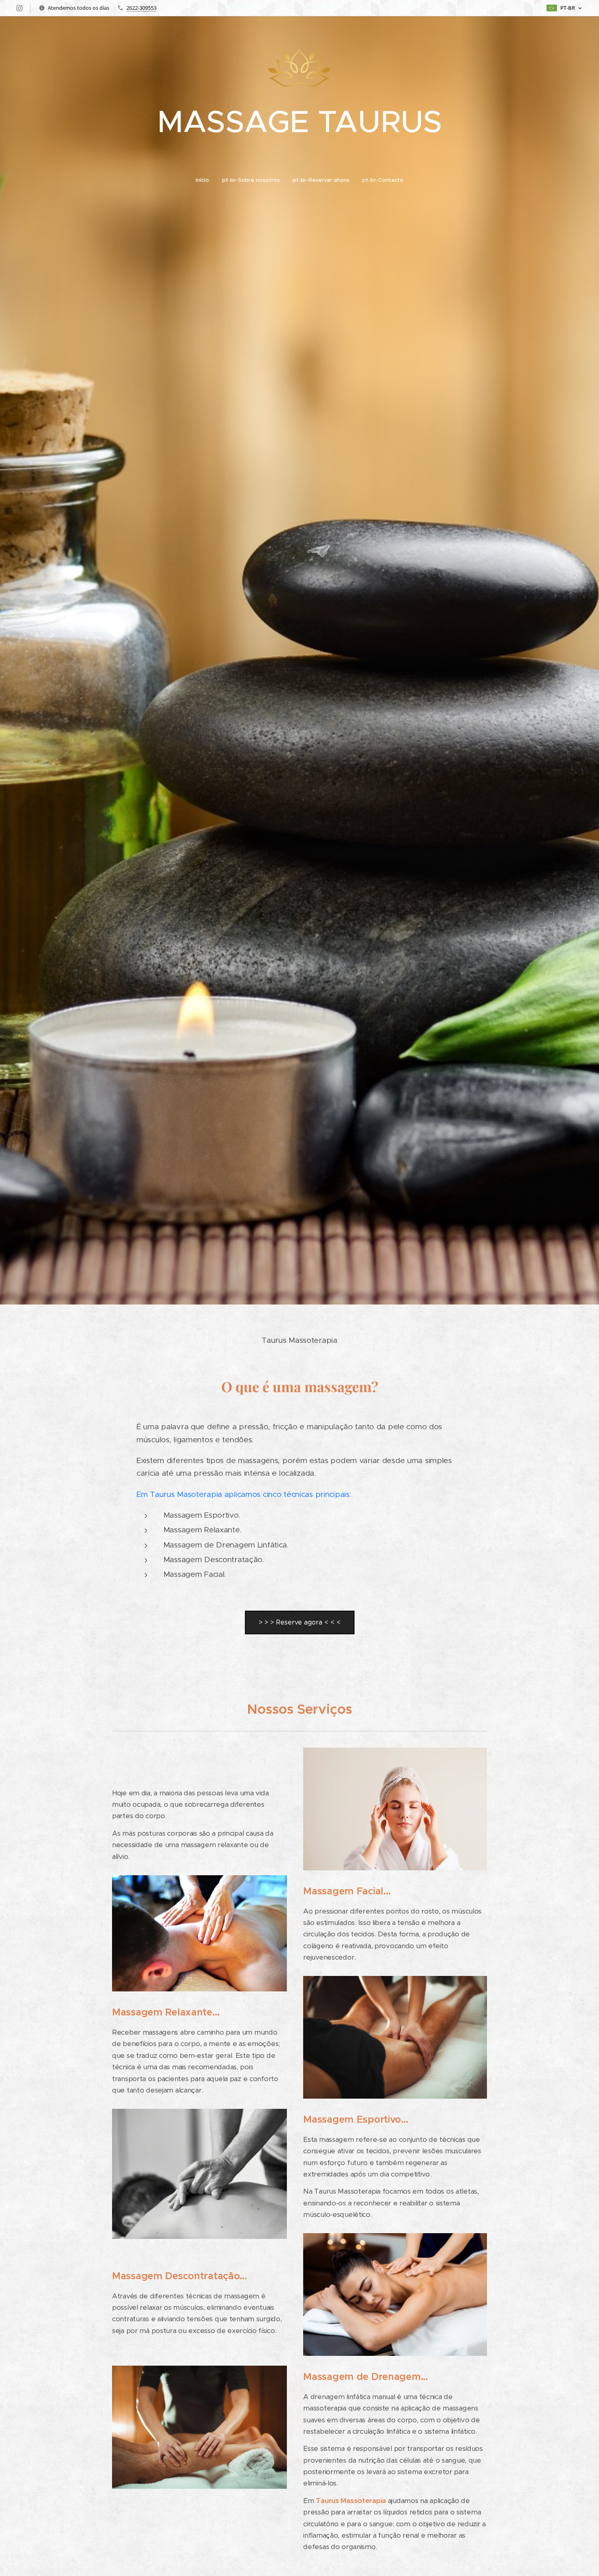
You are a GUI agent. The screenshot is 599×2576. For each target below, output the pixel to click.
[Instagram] (19, 8)
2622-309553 (141, 8)
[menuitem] (206, 180)
